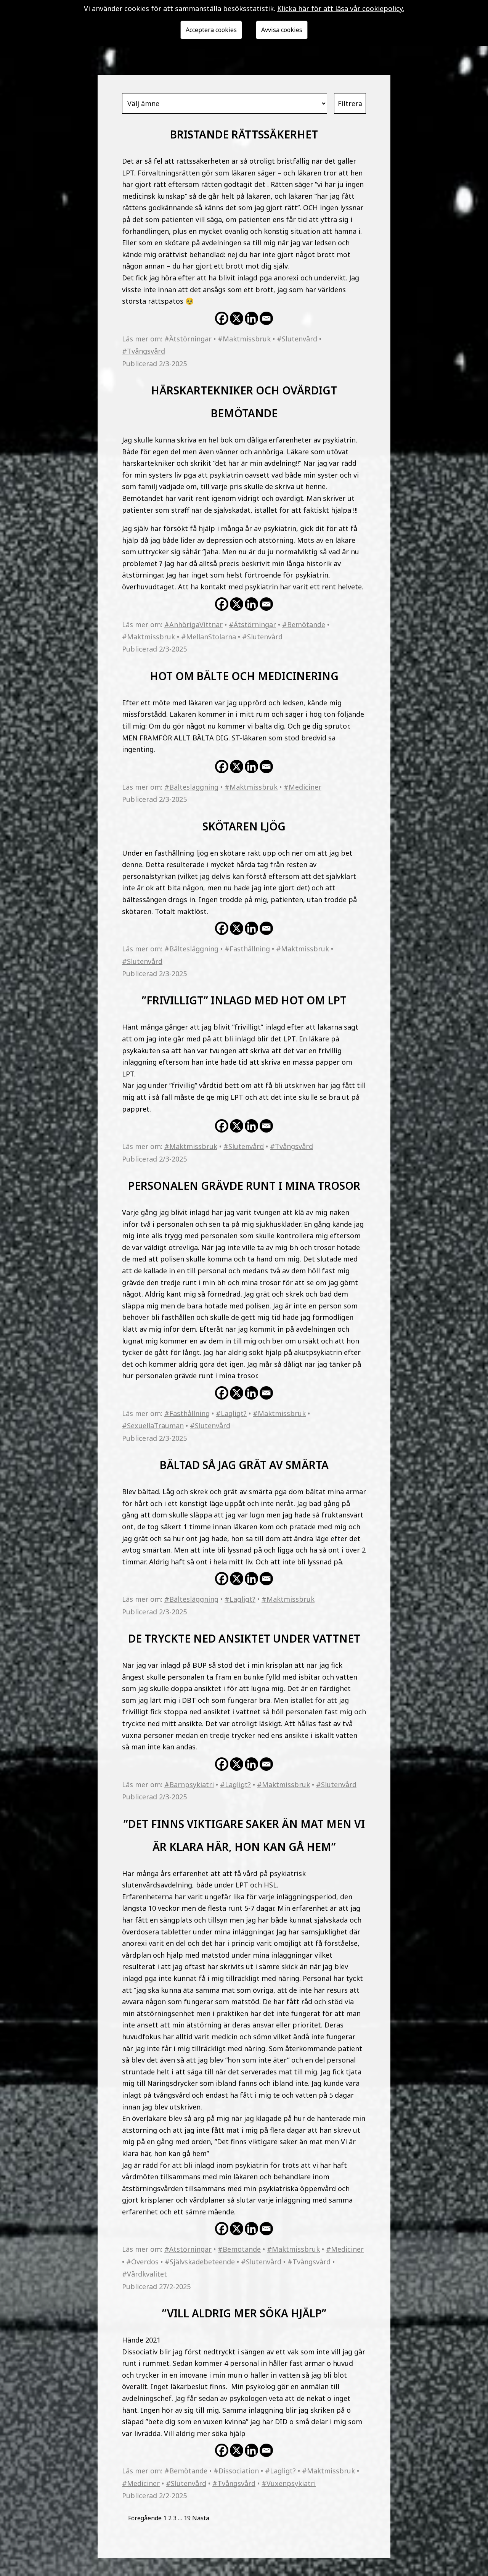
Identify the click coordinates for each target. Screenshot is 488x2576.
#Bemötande (304, 624)
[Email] (266, 318)
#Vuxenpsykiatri (289, 2483)
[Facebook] (222, 318)
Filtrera (350, 103)
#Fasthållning (247, 949)
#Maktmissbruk (244, 339)
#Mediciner (303, 787)
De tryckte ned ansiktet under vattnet (244, 1637)
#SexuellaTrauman (153, 1426)
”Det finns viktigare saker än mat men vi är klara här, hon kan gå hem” (244, 1833)
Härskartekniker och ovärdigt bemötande (244, 400)
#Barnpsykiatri (189, 1784)
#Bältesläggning (191, 787)
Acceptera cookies (211, 30)
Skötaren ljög (244, 825)
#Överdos (142, 2262)
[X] (237, 318)
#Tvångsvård (144, 351)
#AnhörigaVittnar (193, 624)
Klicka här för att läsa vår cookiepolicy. (341, 8)
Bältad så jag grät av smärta (244, 1463)
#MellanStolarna (209, 637)
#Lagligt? (231, 1413)
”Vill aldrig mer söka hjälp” (244, 2311)
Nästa (201, 2518)
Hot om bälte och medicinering (244, 674)
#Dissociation (236, 2471)
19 (187, 2518)
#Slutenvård (297, 339)
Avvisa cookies (282, 30)
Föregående (145, 2518)
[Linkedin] (251, 318)
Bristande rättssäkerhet (244, 133)
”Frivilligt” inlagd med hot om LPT (244, 998)
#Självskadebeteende (200, 2262)
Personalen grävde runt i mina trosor (244, 1184)
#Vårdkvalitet (144, 2274)
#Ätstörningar (188, 339)
